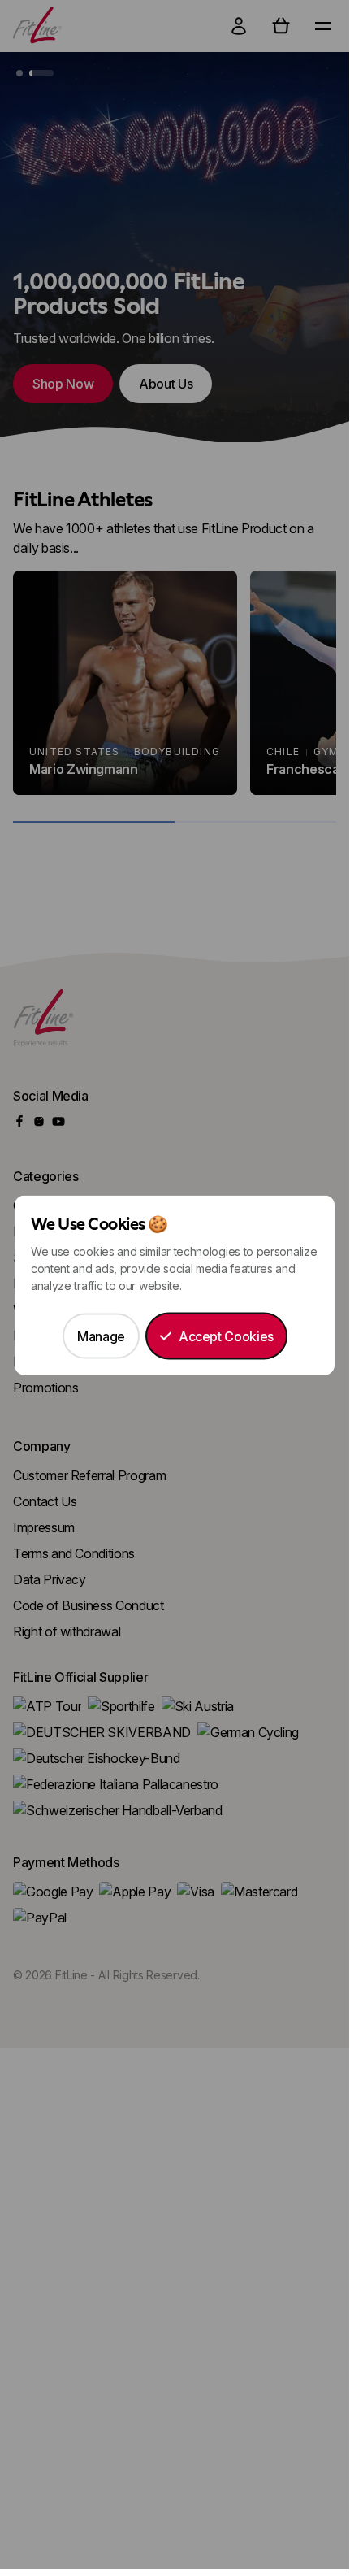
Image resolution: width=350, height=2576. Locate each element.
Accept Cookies (226, 1336)
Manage (101, 1336)
